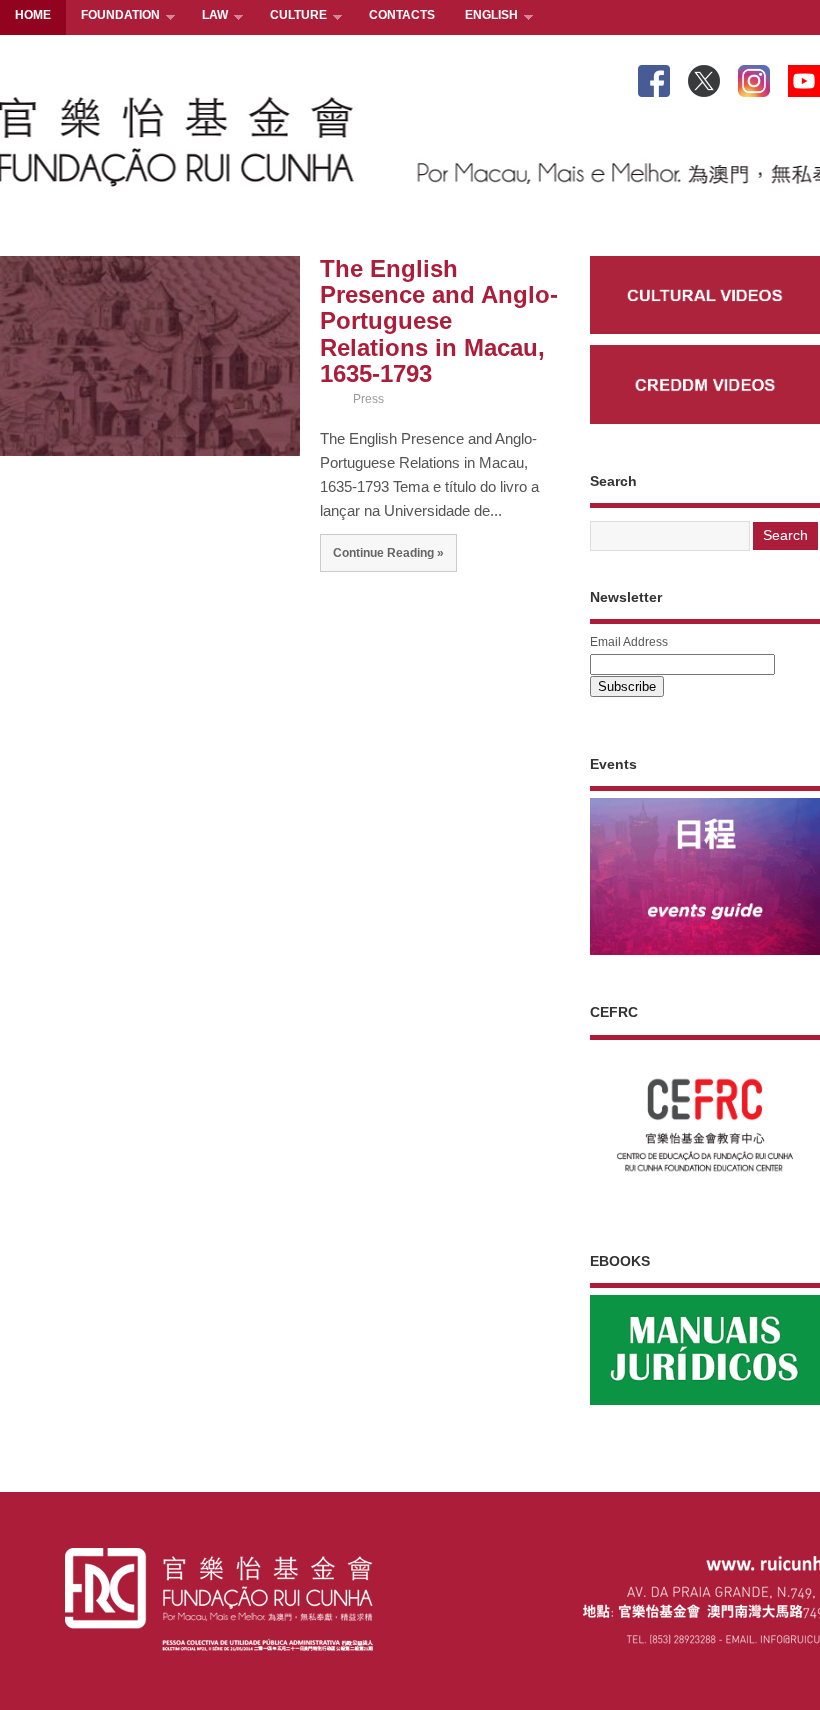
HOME (33, 15)
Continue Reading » (388, 552)
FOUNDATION (113, 16)
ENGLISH (484, 16)
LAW (207, 16)
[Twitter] (704, 77)
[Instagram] (754, 77)
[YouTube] (804, 77)
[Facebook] (654, 77)
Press (368, 399)
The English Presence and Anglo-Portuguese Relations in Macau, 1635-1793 (439, 321)
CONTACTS (402, 15)
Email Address (629, 642)
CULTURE (291, 16)
